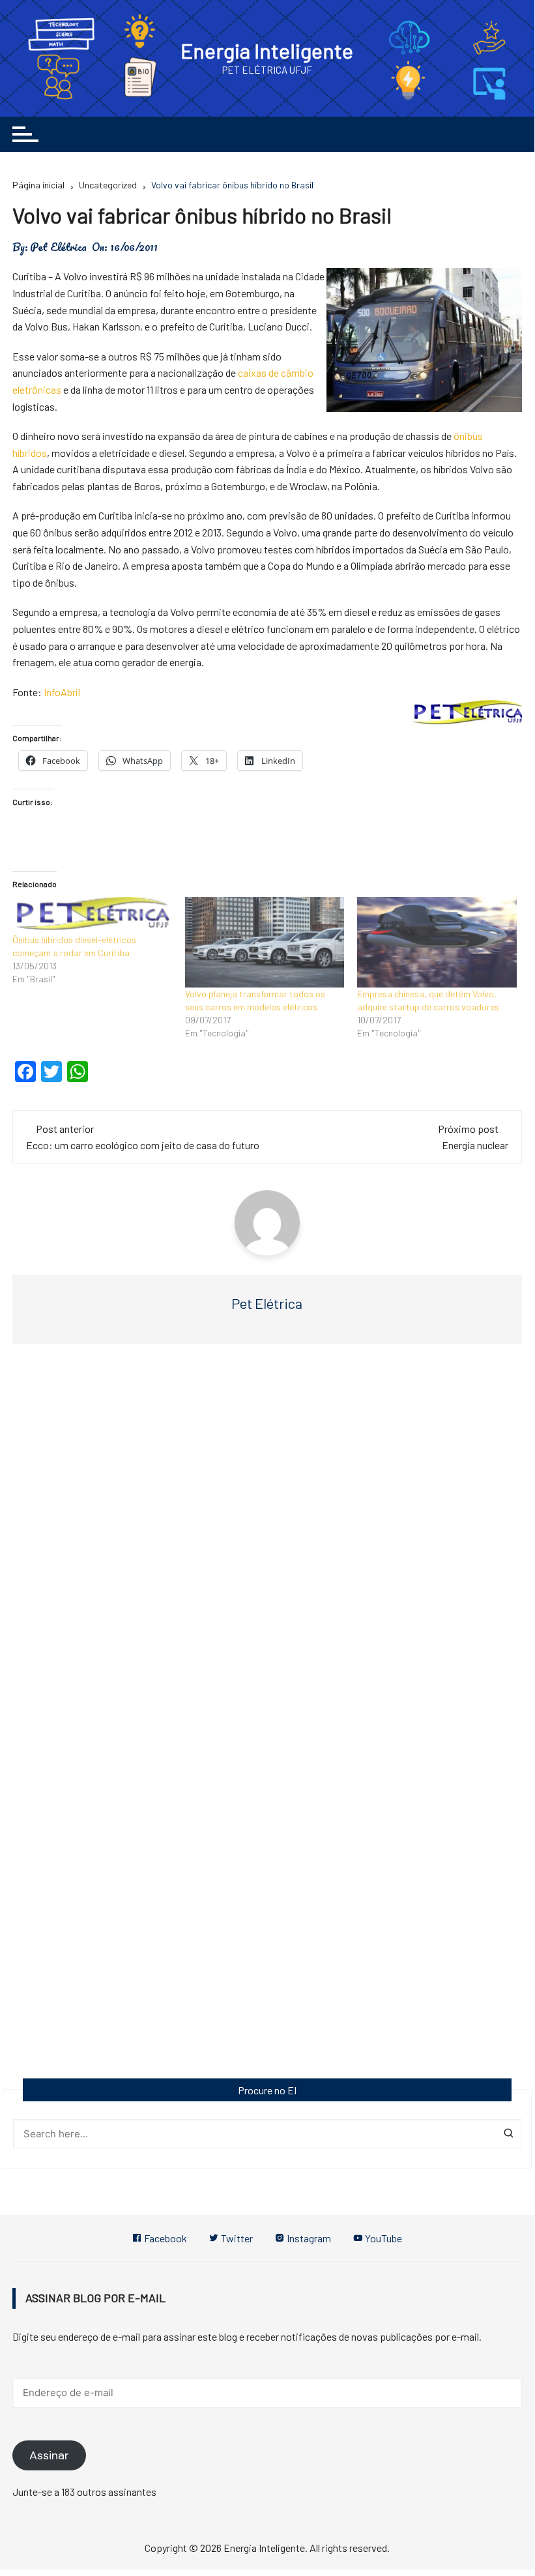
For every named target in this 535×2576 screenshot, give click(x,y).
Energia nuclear (475, 1145)
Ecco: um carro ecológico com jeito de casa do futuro (143, 1145)
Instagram (308, 2238)
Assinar (49, 2455)
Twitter (236, 2238)
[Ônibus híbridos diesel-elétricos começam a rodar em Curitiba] (92, 915)
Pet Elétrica (58, 247)
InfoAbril (62, 692)
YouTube (383, 2238)
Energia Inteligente (267, 50)
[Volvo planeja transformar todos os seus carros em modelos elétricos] (265, 943)
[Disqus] (267, 1550)
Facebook (165, 2238)
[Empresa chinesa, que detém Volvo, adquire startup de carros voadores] (437, 943)
